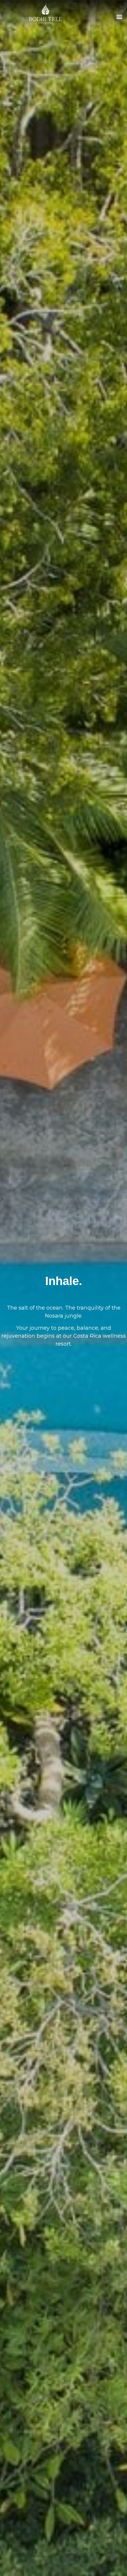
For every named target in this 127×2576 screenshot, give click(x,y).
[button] (119, 16)
